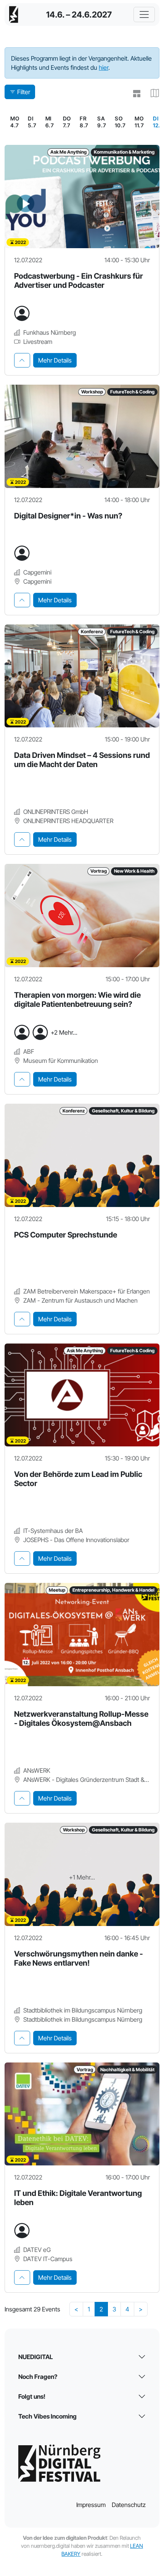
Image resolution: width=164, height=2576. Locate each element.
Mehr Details (55, 360)
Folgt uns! (32, 2396)
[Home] (14, 14)
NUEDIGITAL (36, 2357)
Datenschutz (129, 2505)
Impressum (91, 2505)
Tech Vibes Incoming (47, 2416)
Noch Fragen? (38, 2377)
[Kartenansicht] (152, 94)
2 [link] (101, 2309)
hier (104, 67)
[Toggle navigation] (144, 14)
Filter (24, 92)
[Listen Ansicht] (133, 94)
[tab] (22, 360)
